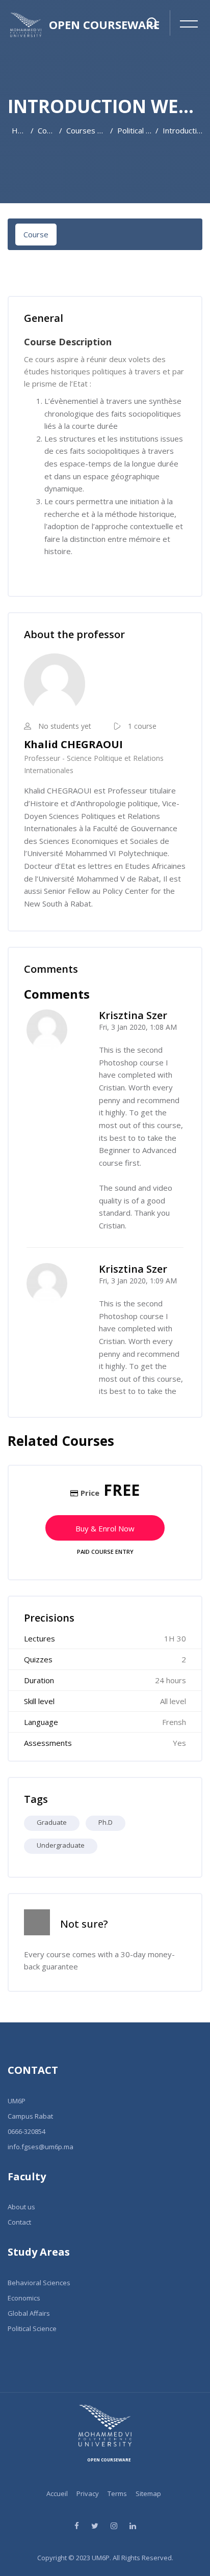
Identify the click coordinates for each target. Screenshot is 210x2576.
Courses (46, 130)
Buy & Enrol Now (105, 1528)
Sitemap (148, 2493)
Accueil (57, 2493)
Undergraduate (61, 1845)
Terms (117, 2493)
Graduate (52, 1822)
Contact (19, 2222)
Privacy (88, 2493)
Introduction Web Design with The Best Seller (182, 130)
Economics (24, 2298)
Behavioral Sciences (39, 2283)
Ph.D (106, 1822)
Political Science (134, 130)
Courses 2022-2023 (86, 130)
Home (19, 130)
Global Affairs (29, 2313)
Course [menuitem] (36, 234)
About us (21, 2207)
